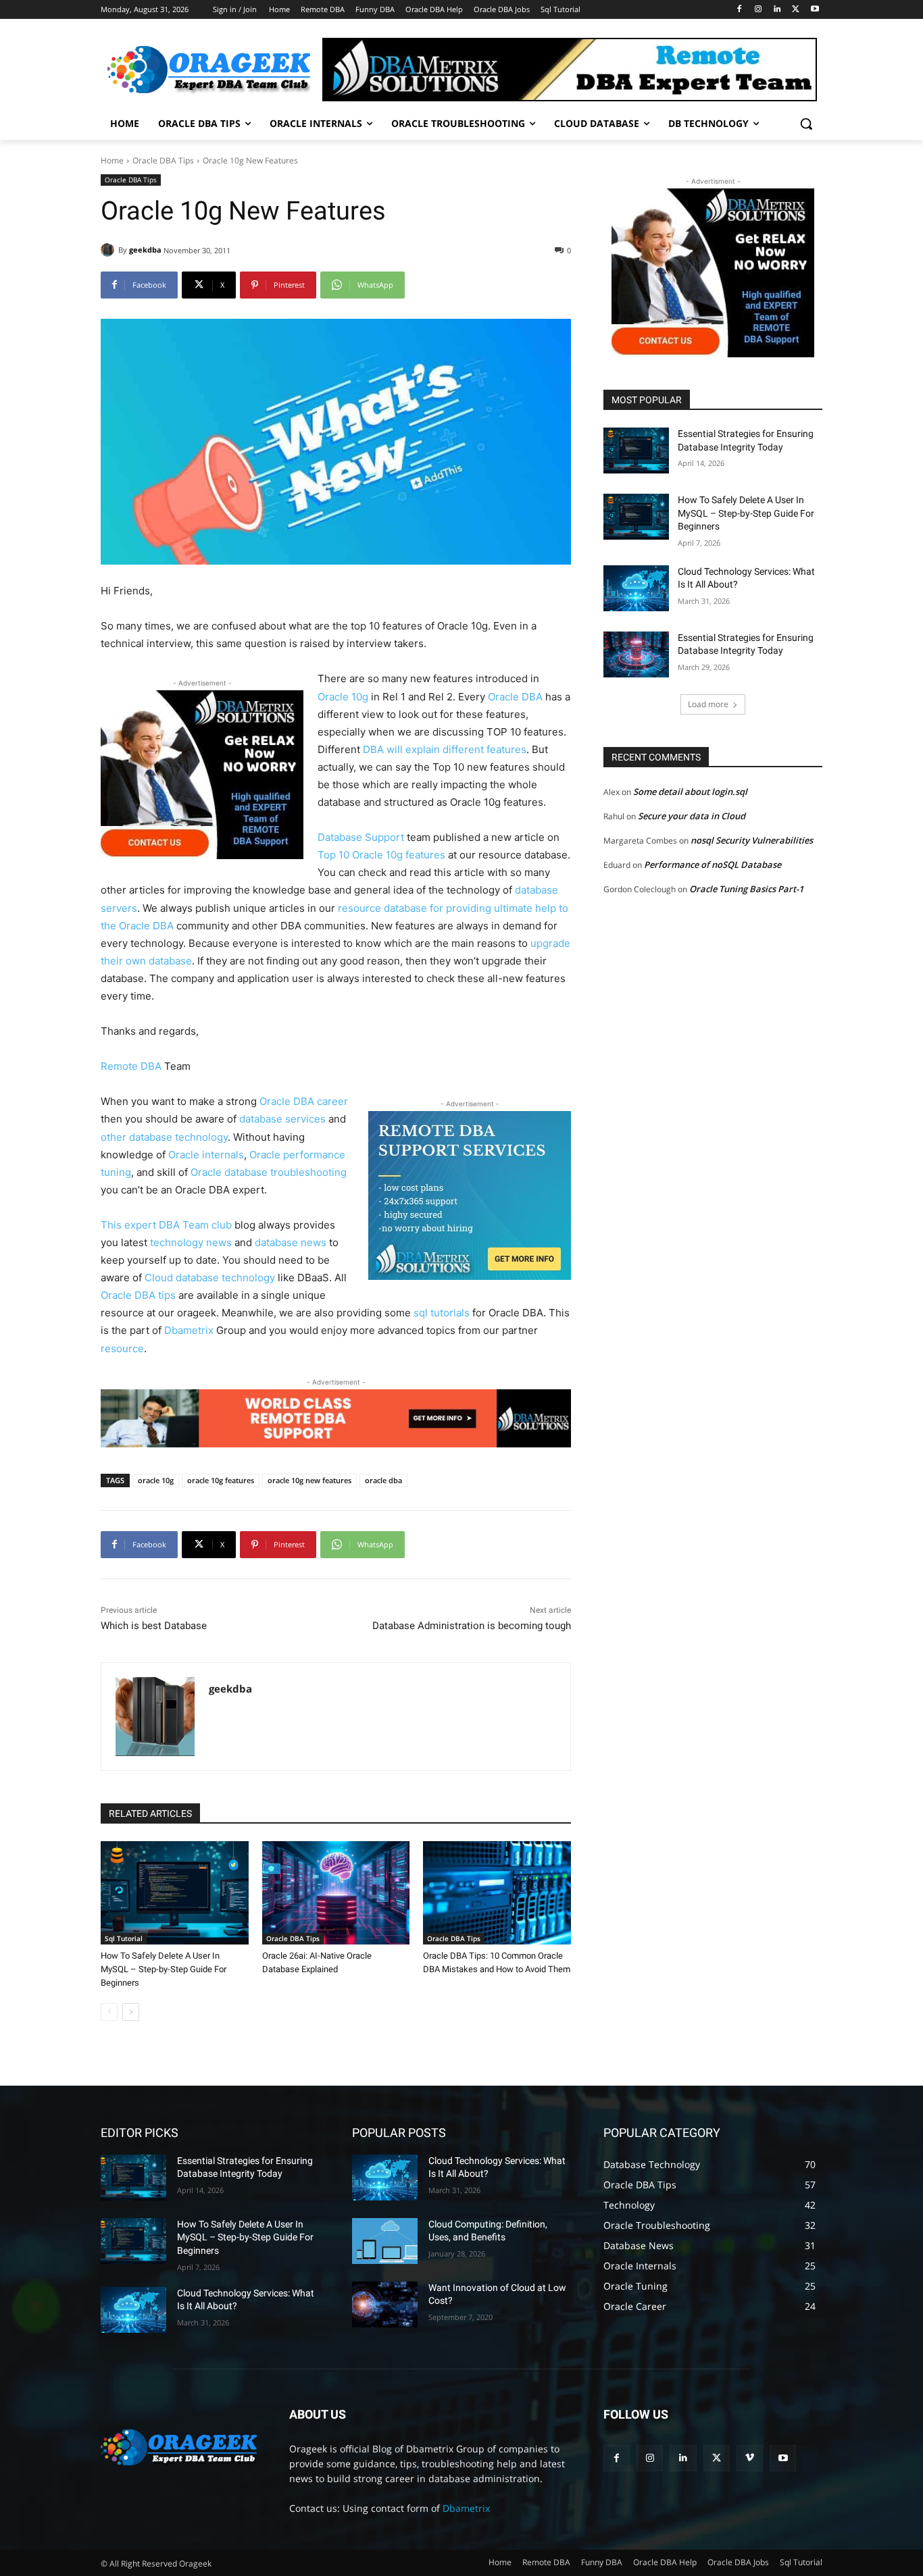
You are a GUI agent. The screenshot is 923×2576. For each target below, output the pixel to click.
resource (122, 1348)
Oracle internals (206, 1155)
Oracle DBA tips (138, 1295)
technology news (191, 1242)
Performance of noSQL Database (713, 865)
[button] (806, 124)
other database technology (164, 1137)
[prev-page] (109, 2012)
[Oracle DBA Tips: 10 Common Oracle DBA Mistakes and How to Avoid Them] (497, 1893)
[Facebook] (740, 10)
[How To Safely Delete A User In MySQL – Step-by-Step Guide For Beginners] (175, 1893)
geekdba (145, 250)
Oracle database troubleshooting (269, 1172)
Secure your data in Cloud (692, 816)
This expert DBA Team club (166, 1225)
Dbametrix (189, 1330)
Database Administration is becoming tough (472, 1626)
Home (112, 160)
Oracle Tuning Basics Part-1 (746, 889)
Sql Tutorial (124, 1938)
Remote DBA (132, 1066)
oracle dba (383, 1480)
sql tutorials (442, 1313)
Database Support (362, 837)
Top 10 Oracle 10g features (383, 855)
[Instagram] (758, 10)
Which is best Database (154, 1626)
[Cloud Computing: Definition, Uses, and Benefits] (385, 2241)
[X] (796, 10)
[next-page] (131, 2012)
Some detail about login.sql (690, 792)
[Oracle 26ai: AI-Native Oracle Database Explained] (336, 1893)
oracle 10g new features (309, 1480)
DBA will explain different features (445, 749)
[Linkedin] (777, 10)
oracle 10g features (221, 1480)
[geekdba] (109, 250)
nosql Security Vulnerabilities (752, 840)
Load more (708, 704)
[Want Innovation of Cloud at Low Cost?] (385, 2304)
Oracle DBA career (304, 1101)
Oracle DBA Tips (163, 160)
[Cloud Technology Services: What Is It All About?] (636, 588)
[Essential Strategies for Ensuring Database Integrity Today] (636, 450)
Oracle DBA (515, 697)
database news (291, 1242)
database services (282, 1119)
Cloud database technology (210, 1278)
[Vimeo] (750, 2458)
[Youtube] (815, 10)
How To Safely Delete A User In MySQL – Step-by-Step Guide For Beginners (164, 1969)
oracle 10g (156, 1480)
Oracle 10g (343, 697)
